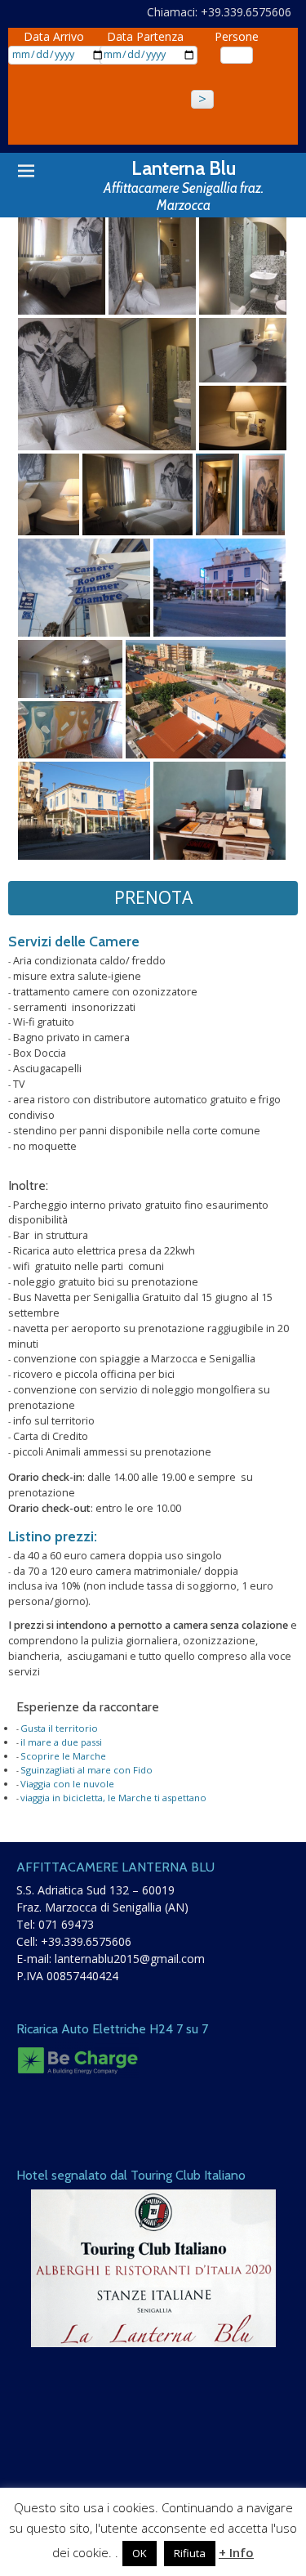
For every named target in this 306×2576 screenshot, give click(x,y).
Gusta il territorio (59, 1728)
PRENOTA (153, 897)
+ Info (236, 2552)
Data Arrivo (54, 36)
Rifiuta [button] (190, 2553)
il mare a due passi (61, 1742)
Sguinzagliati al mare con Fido (86, 1770)
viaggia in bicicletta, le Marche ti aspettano (113, 1798)
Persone (237, 36)
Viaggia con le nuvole (67, 1784)
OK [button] (140, 2553)
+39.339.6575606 (86, 1941)
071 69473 (66, 1924)
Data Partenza (145, 36)
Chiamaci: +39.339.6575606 (219, 12)
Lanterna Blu (184, 168)
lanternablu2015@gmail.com (130, 1959)
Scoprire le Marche (63, 1756)
